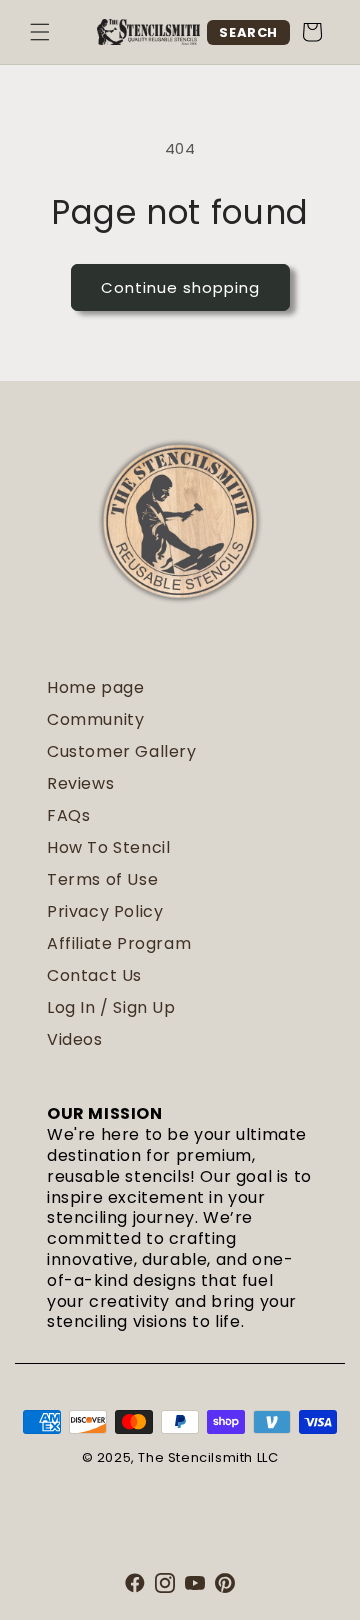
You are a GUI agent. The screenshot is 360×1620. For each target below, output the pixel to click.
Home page (95, 687)
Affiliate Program (119, 943)
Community (95, 719)
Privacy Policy (105, 911)
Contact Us (94, 975)
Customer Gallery (122, 751)
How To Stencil (108, 847)
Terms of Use (102, 879)
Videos (75, 1039)
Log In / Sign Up (111, 1007)
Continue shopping (180, 287)
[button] (40, 32)
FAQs (68, 815)
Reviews (80, 783)
